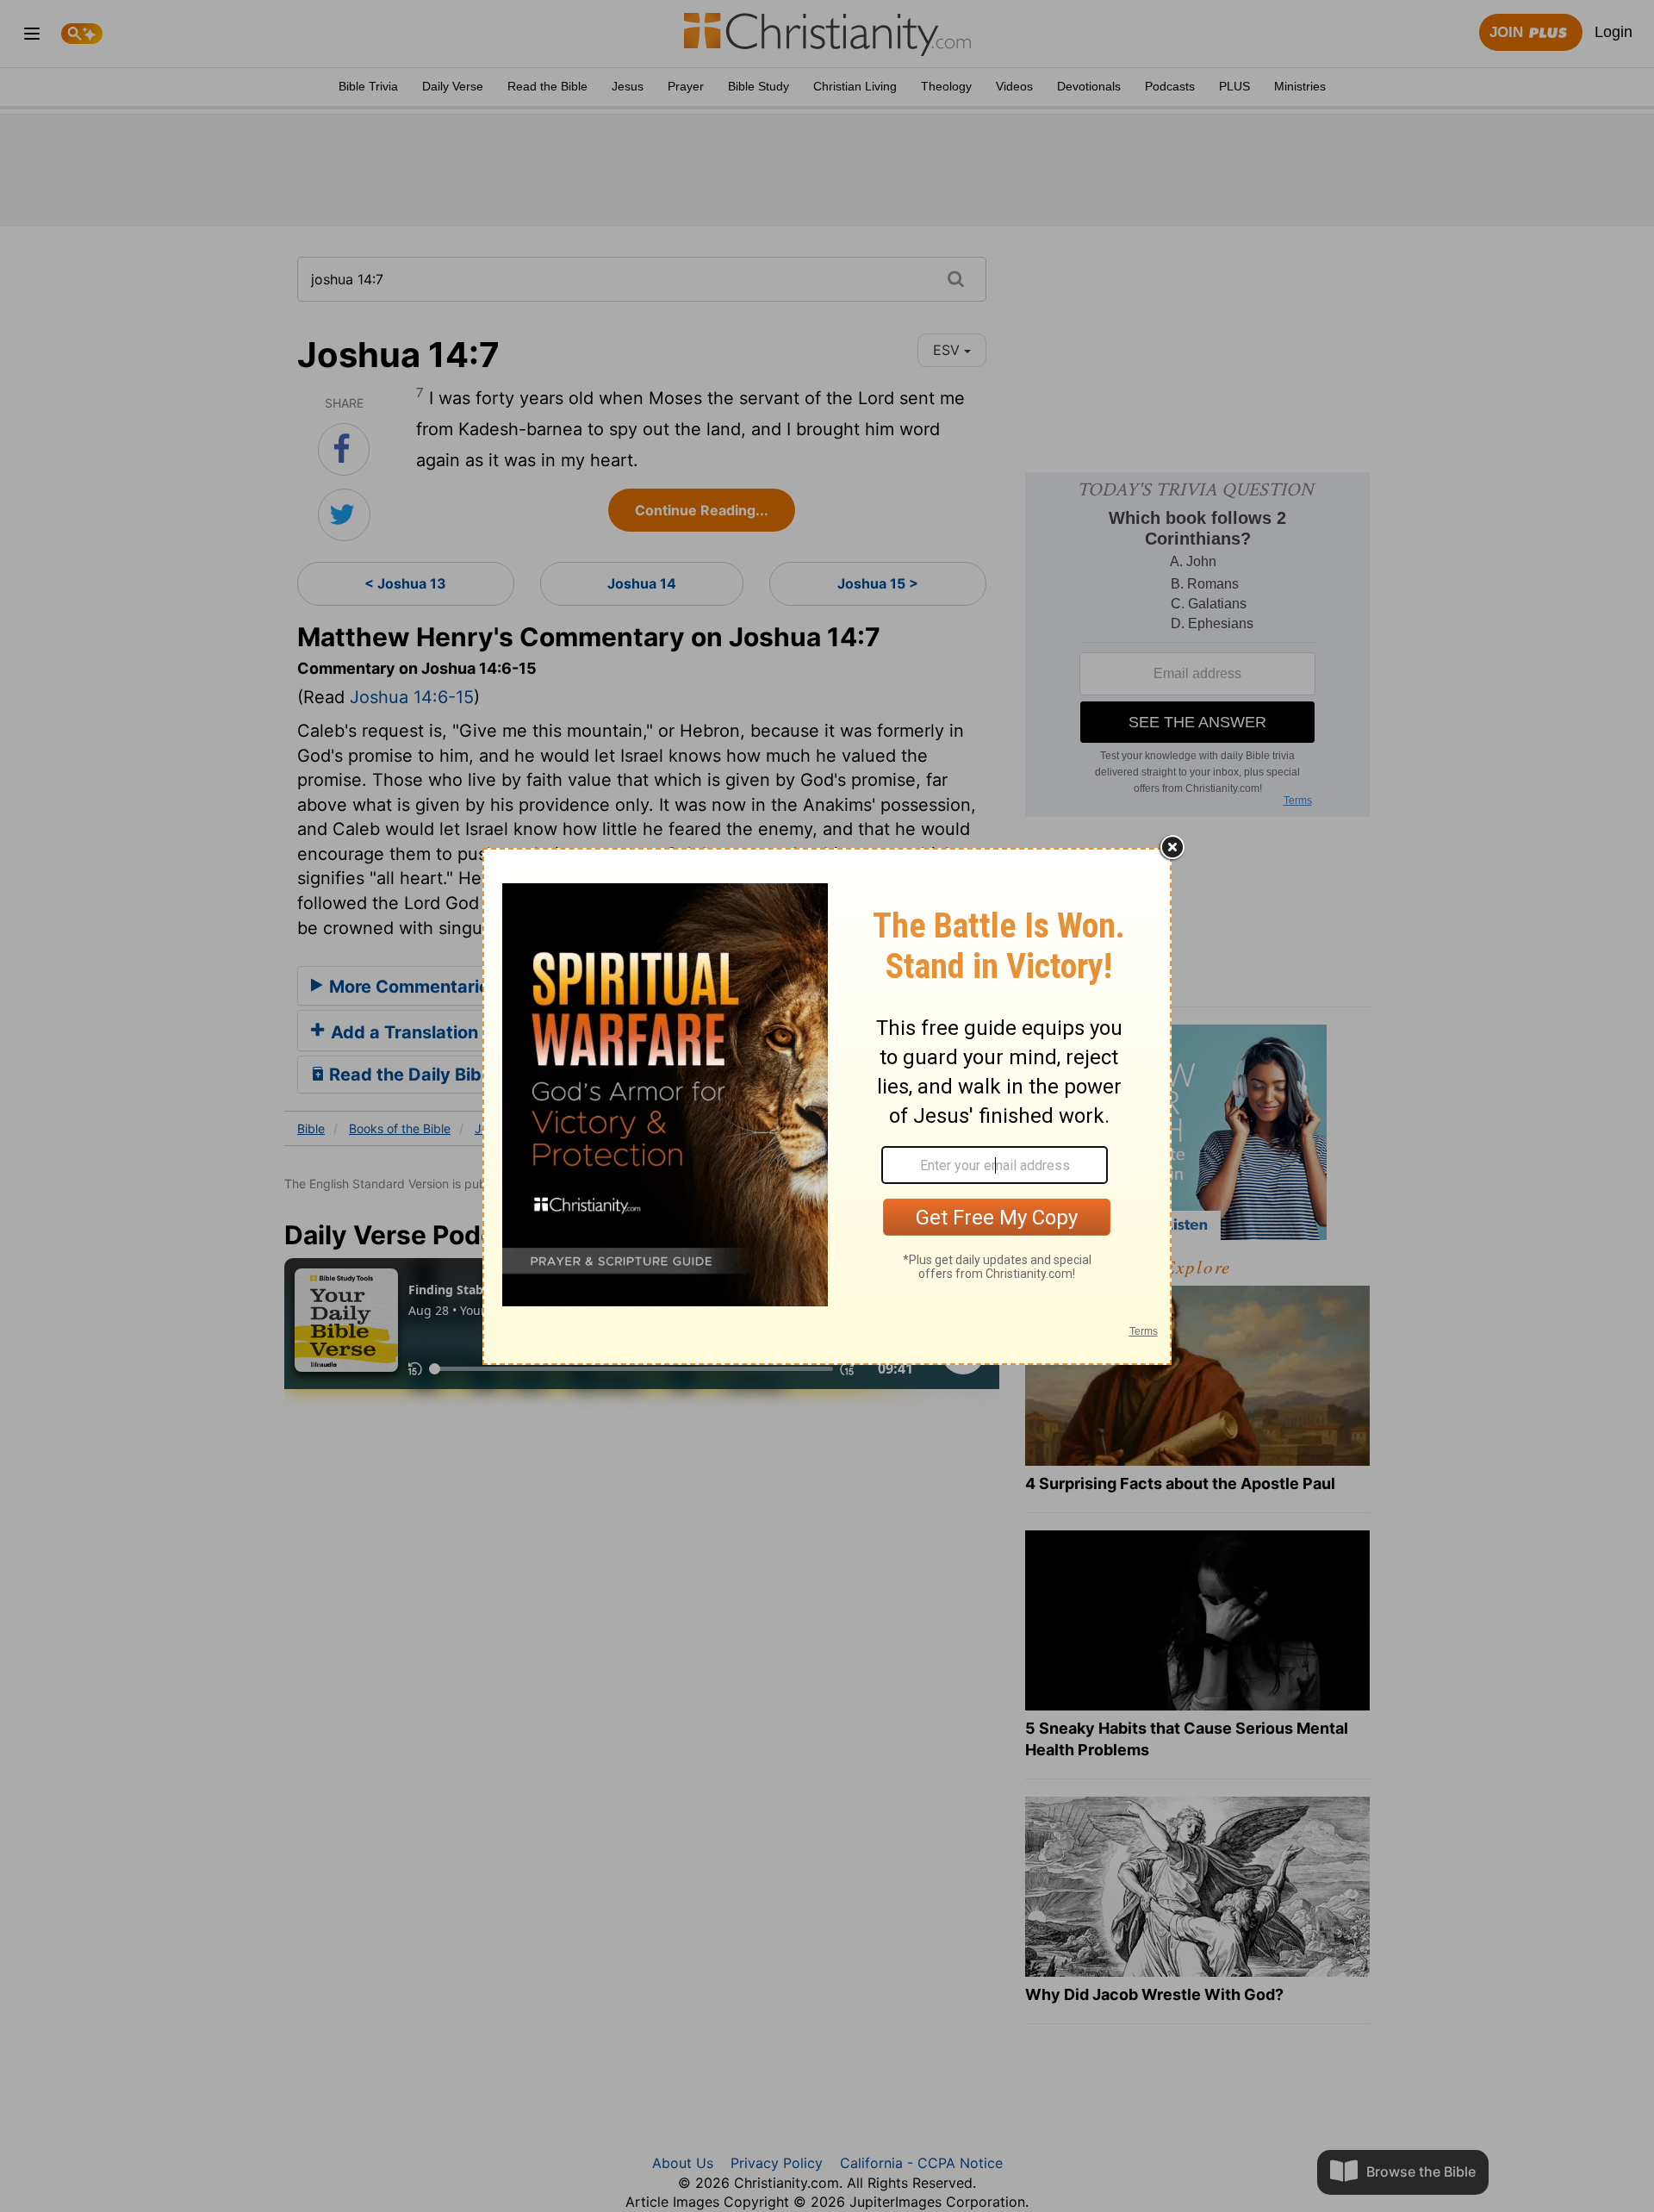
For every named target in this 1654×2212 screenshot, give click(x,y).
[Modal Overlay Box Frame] (827, 1106)
